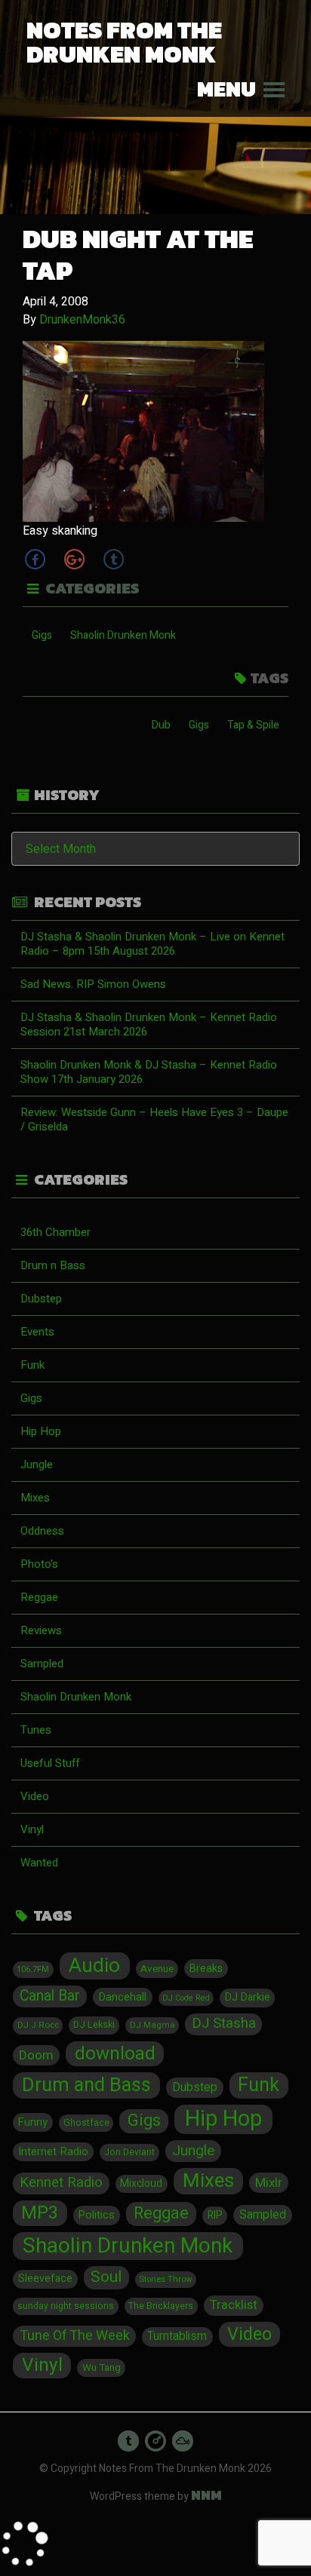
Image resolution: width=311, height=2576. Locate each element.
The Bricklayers (161, 2306)
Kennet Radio (61, 2183)
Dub (161, 725)
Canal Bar (50, 1996)
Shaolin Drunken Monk (123, 635)
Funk (32, 1365)
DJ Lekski (94, 2025)
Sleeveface (45, 2279)
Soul (106, 2277)
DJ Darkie (248, 1997)
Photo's (39, 1564)
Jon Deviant (129, 2152)
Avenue (157, 1969)
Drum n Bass (53, 1265)
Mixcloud (141, 2184)
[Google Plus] (74, 559)
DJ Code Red (186, 1998)
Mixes (35, 1498)
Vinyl (32, 1829)
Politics (97, 2215)
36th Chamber (55, 1232)
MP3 (40, 2213)
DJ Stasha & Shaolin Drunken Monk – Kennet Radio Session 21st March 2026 (149, 1024)
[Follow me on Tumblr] (128, 2441)
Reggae (39, 1597)
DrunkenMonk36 (82, 320)
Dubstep (41, 1299)
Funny (33, 2122)
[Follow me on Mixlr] (155, 2441)
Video (35, 1796)
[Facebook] (35, 559)
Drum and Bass (86, 2085)
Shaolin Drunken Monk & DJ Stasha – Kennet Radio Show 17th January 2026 (149, 1072)
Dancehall (122, 1997)
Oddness (42, 1531)
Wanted (39, 1863)
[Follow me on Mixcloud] (183, 2441)
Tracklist (234, 2305)
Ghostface (86, 2123)
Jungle (37, 1464)
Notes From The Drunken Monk (124, 42)
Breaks (206, 1969)
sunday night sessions (66, 2306)
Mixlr (269, 2183)
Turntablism (177, 2337)
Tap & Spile (253, 725)
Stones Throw (165, 2279)
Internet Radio (53, 2151)
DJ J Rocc (38, 2025)
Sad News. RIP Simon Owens (93, 984)
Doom (36, 2055)
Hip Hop (41, 1431)
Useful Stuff (50, 1763)
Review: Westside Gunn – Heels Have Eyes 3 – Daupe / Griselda (154, 1119)
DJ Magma (152, 2025)
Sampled (42, 1664)
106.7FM (33, 1969)
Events (37, 1332)
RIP (215, 2216)
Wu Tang (102, 2368)
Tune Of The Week (75, 2336)
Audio (94, 1966)
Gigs (42, 635)
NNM (206, 2495)
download (115, 2054)
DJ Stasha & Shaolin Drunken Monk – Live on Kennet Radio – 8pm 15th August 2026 (152, 944)
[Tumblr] (113, 559)
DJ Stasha (224, 2024)
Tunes (36, 1730)
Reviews (41, 1630)
